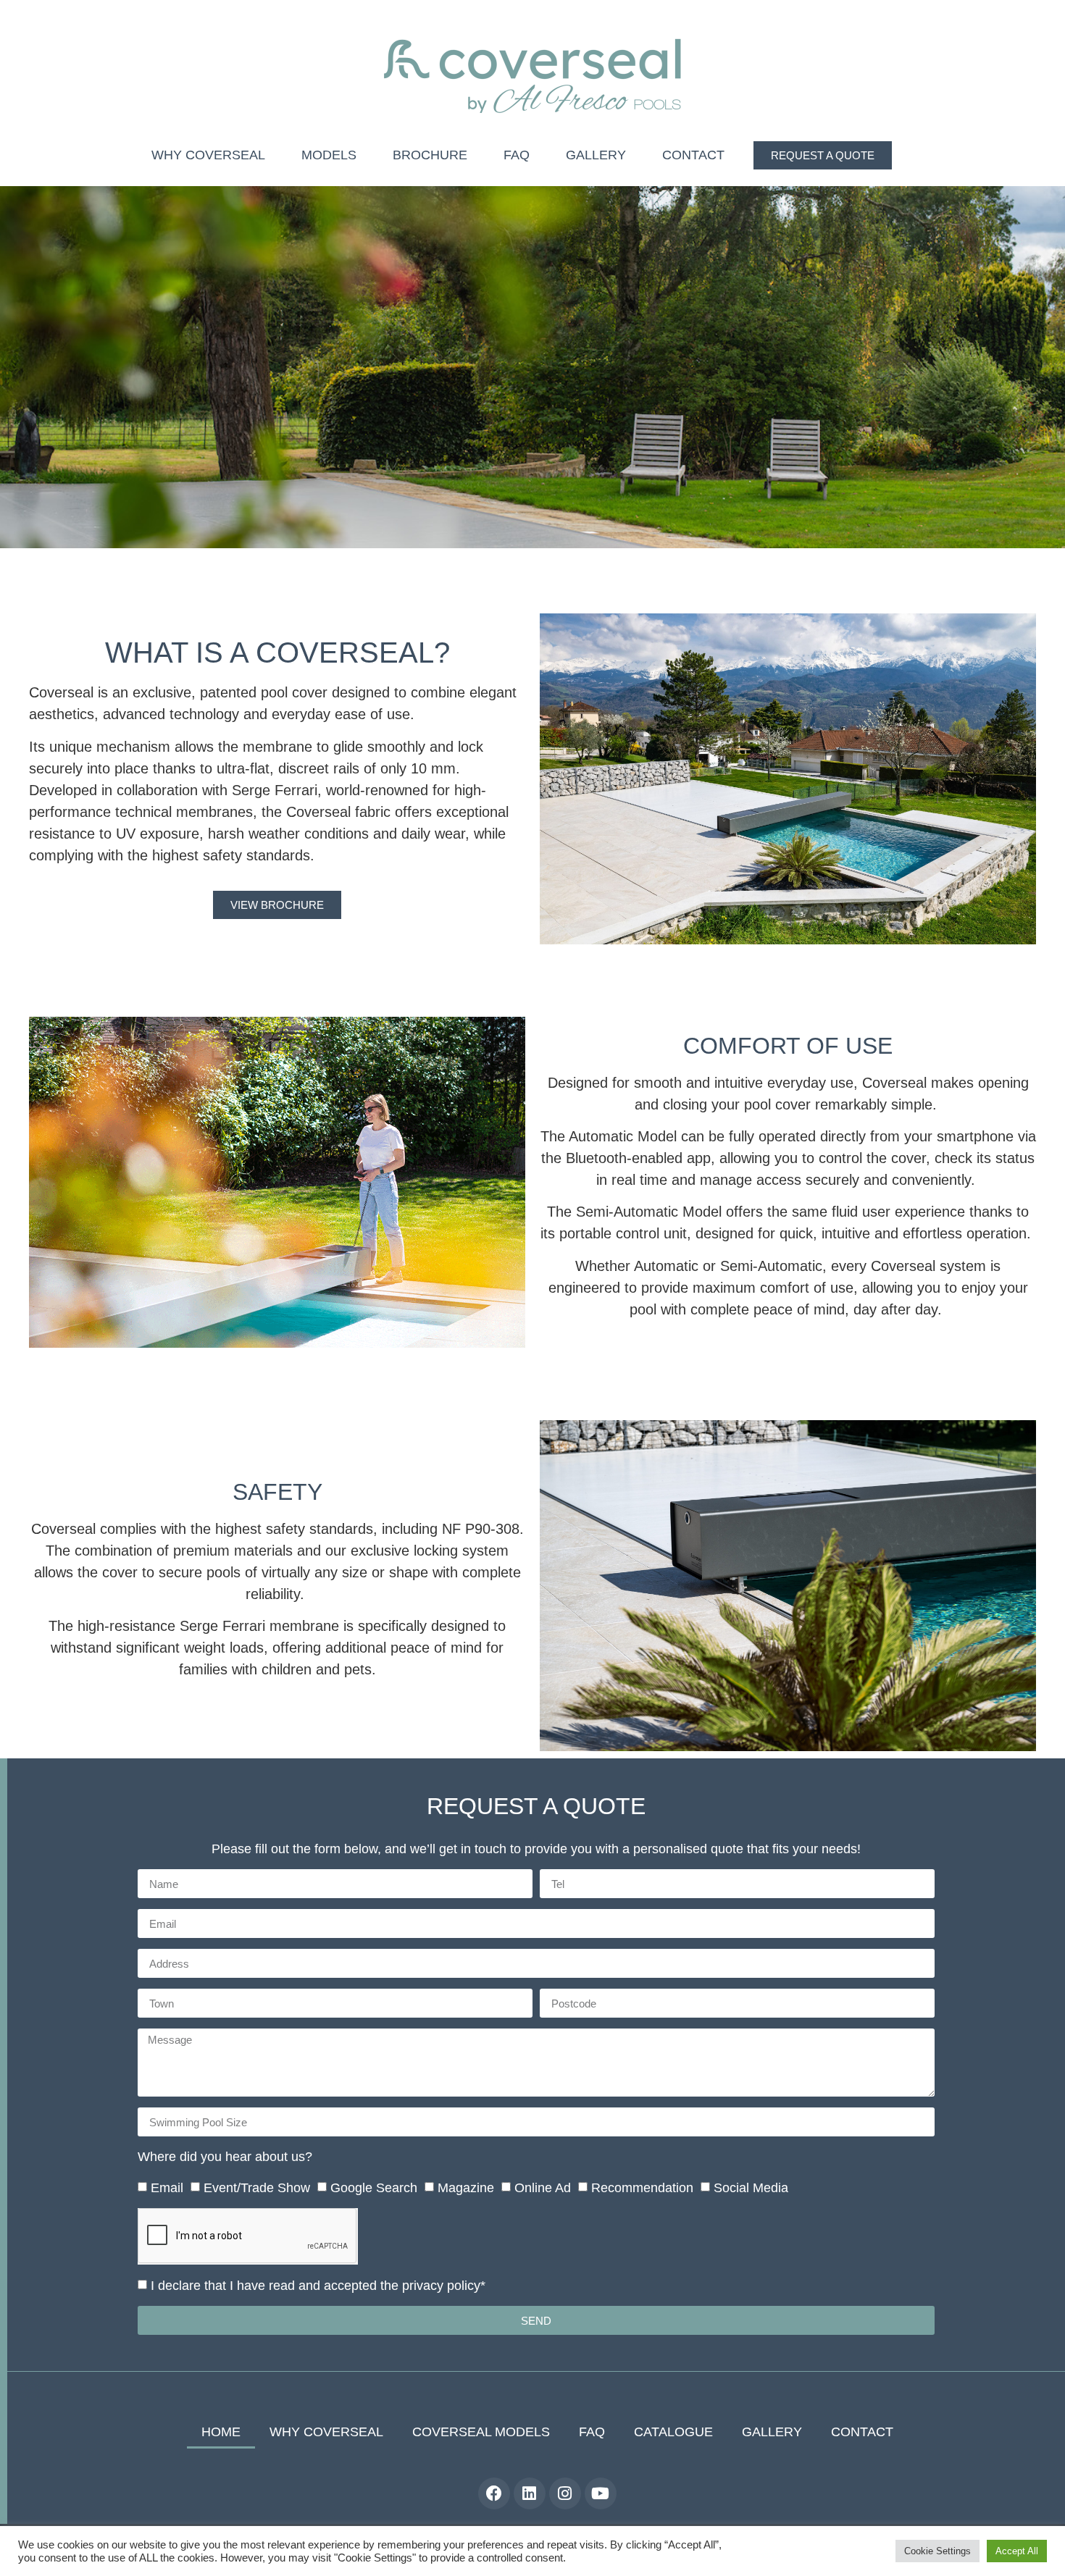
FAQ (517, 155)
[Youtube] (601, 2493)
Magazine (466, 2189)
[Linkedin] (530, 2493)
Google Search (374, 2189)
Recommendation (642, 2189)
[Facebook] (494, 2493)
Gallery (596, 155)
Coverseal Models (481, 2432)
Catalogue (673, 2432)
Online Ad (543, 2189)
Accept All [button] (1017, 2551)
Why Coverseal (208, 155)
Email (167, 2189)
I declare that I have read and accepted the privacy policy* (318, 2286)
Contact (693, 155)
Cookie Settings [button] (937, 2551)
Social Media (751, 2189)
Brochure (430, 155)
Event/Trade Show (257, 2189)
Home (221, 2432)
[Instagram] (565, 2493)
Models (329, 155)
